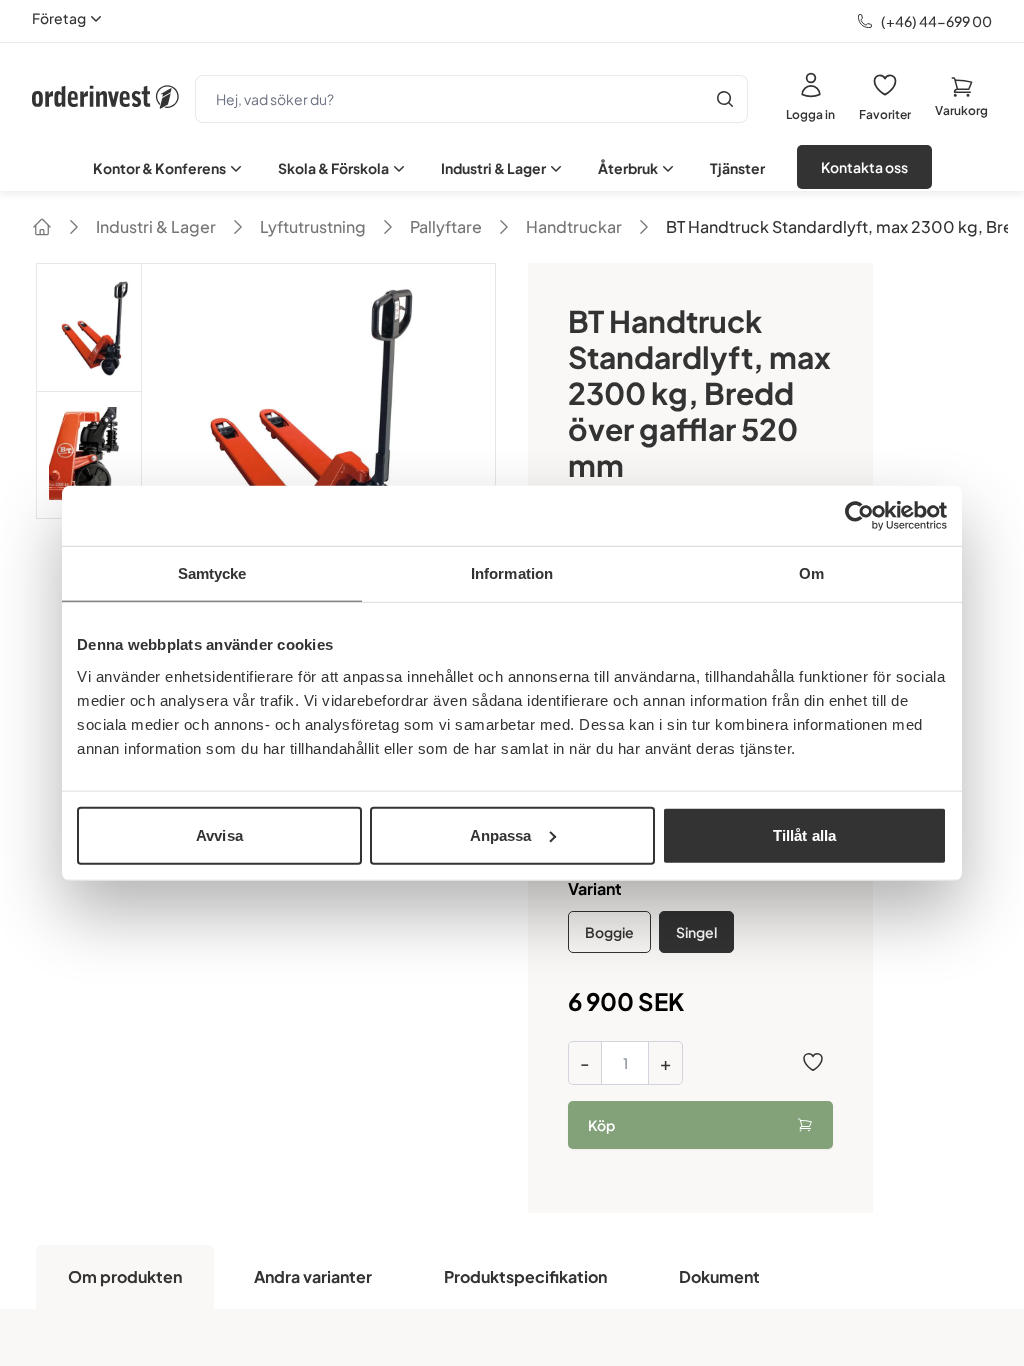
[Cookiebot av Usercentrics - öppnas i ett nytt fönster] (859, 516)
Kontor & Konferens (159, 168)
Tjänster (737, 168)
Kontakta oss (864, 167)
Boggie (609, 932)
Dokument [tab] (719, 1276)
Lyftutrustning (313, 226)
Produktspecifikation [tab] (525, 1276)
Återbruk (628, 168)
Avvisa (219, 834)
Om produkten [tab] (125, 1276)
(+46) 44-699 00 (936, 21)
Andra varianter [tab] (313, 1276)
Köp (601, 1125)
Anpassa (501, 834)
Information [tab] (512, 573)
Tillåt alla (804, 834)
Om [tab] (811, 573)
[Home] (42, 227)
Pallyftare (446, 226)
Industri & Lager (493, 168)
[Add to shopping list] (813, 1062)
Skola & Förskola (333, 168)
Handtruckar (574, 226)
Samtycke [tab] (212, 573)
